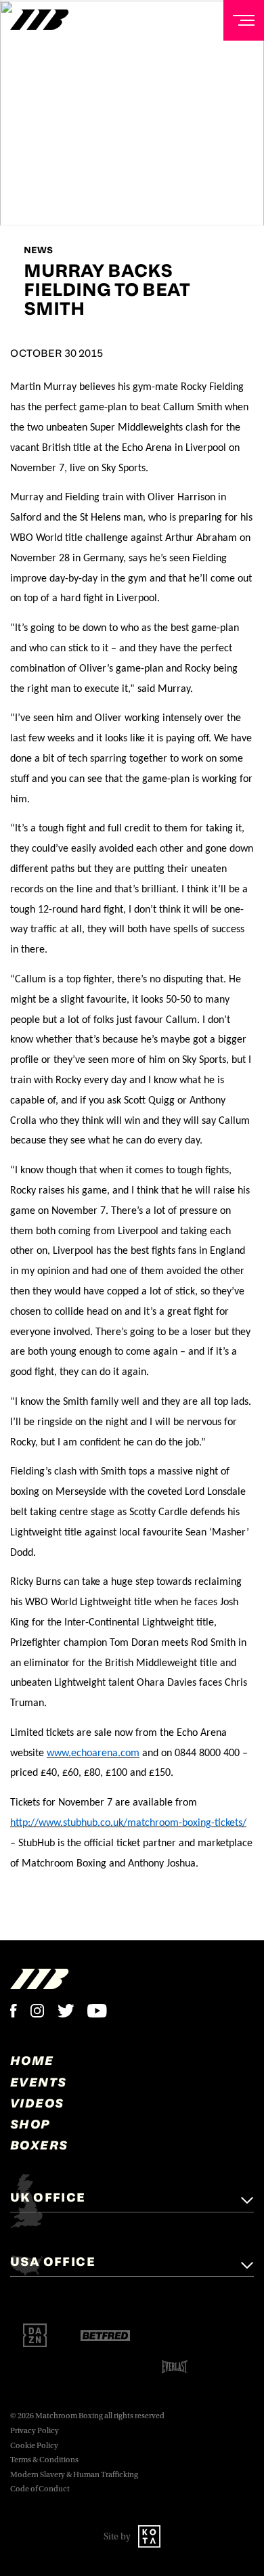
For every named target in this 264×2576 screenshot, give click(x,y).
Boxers (39, 2145)
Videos (37, 2103)
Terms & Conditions (44, 2460)
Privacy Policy (35, 2431)
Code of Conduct (40, 2489)
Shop (30, 2124)
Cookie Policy (34, 2446)
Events (38, 2082)
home (32, 2060)
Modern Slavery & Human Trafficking (74, 2475)
